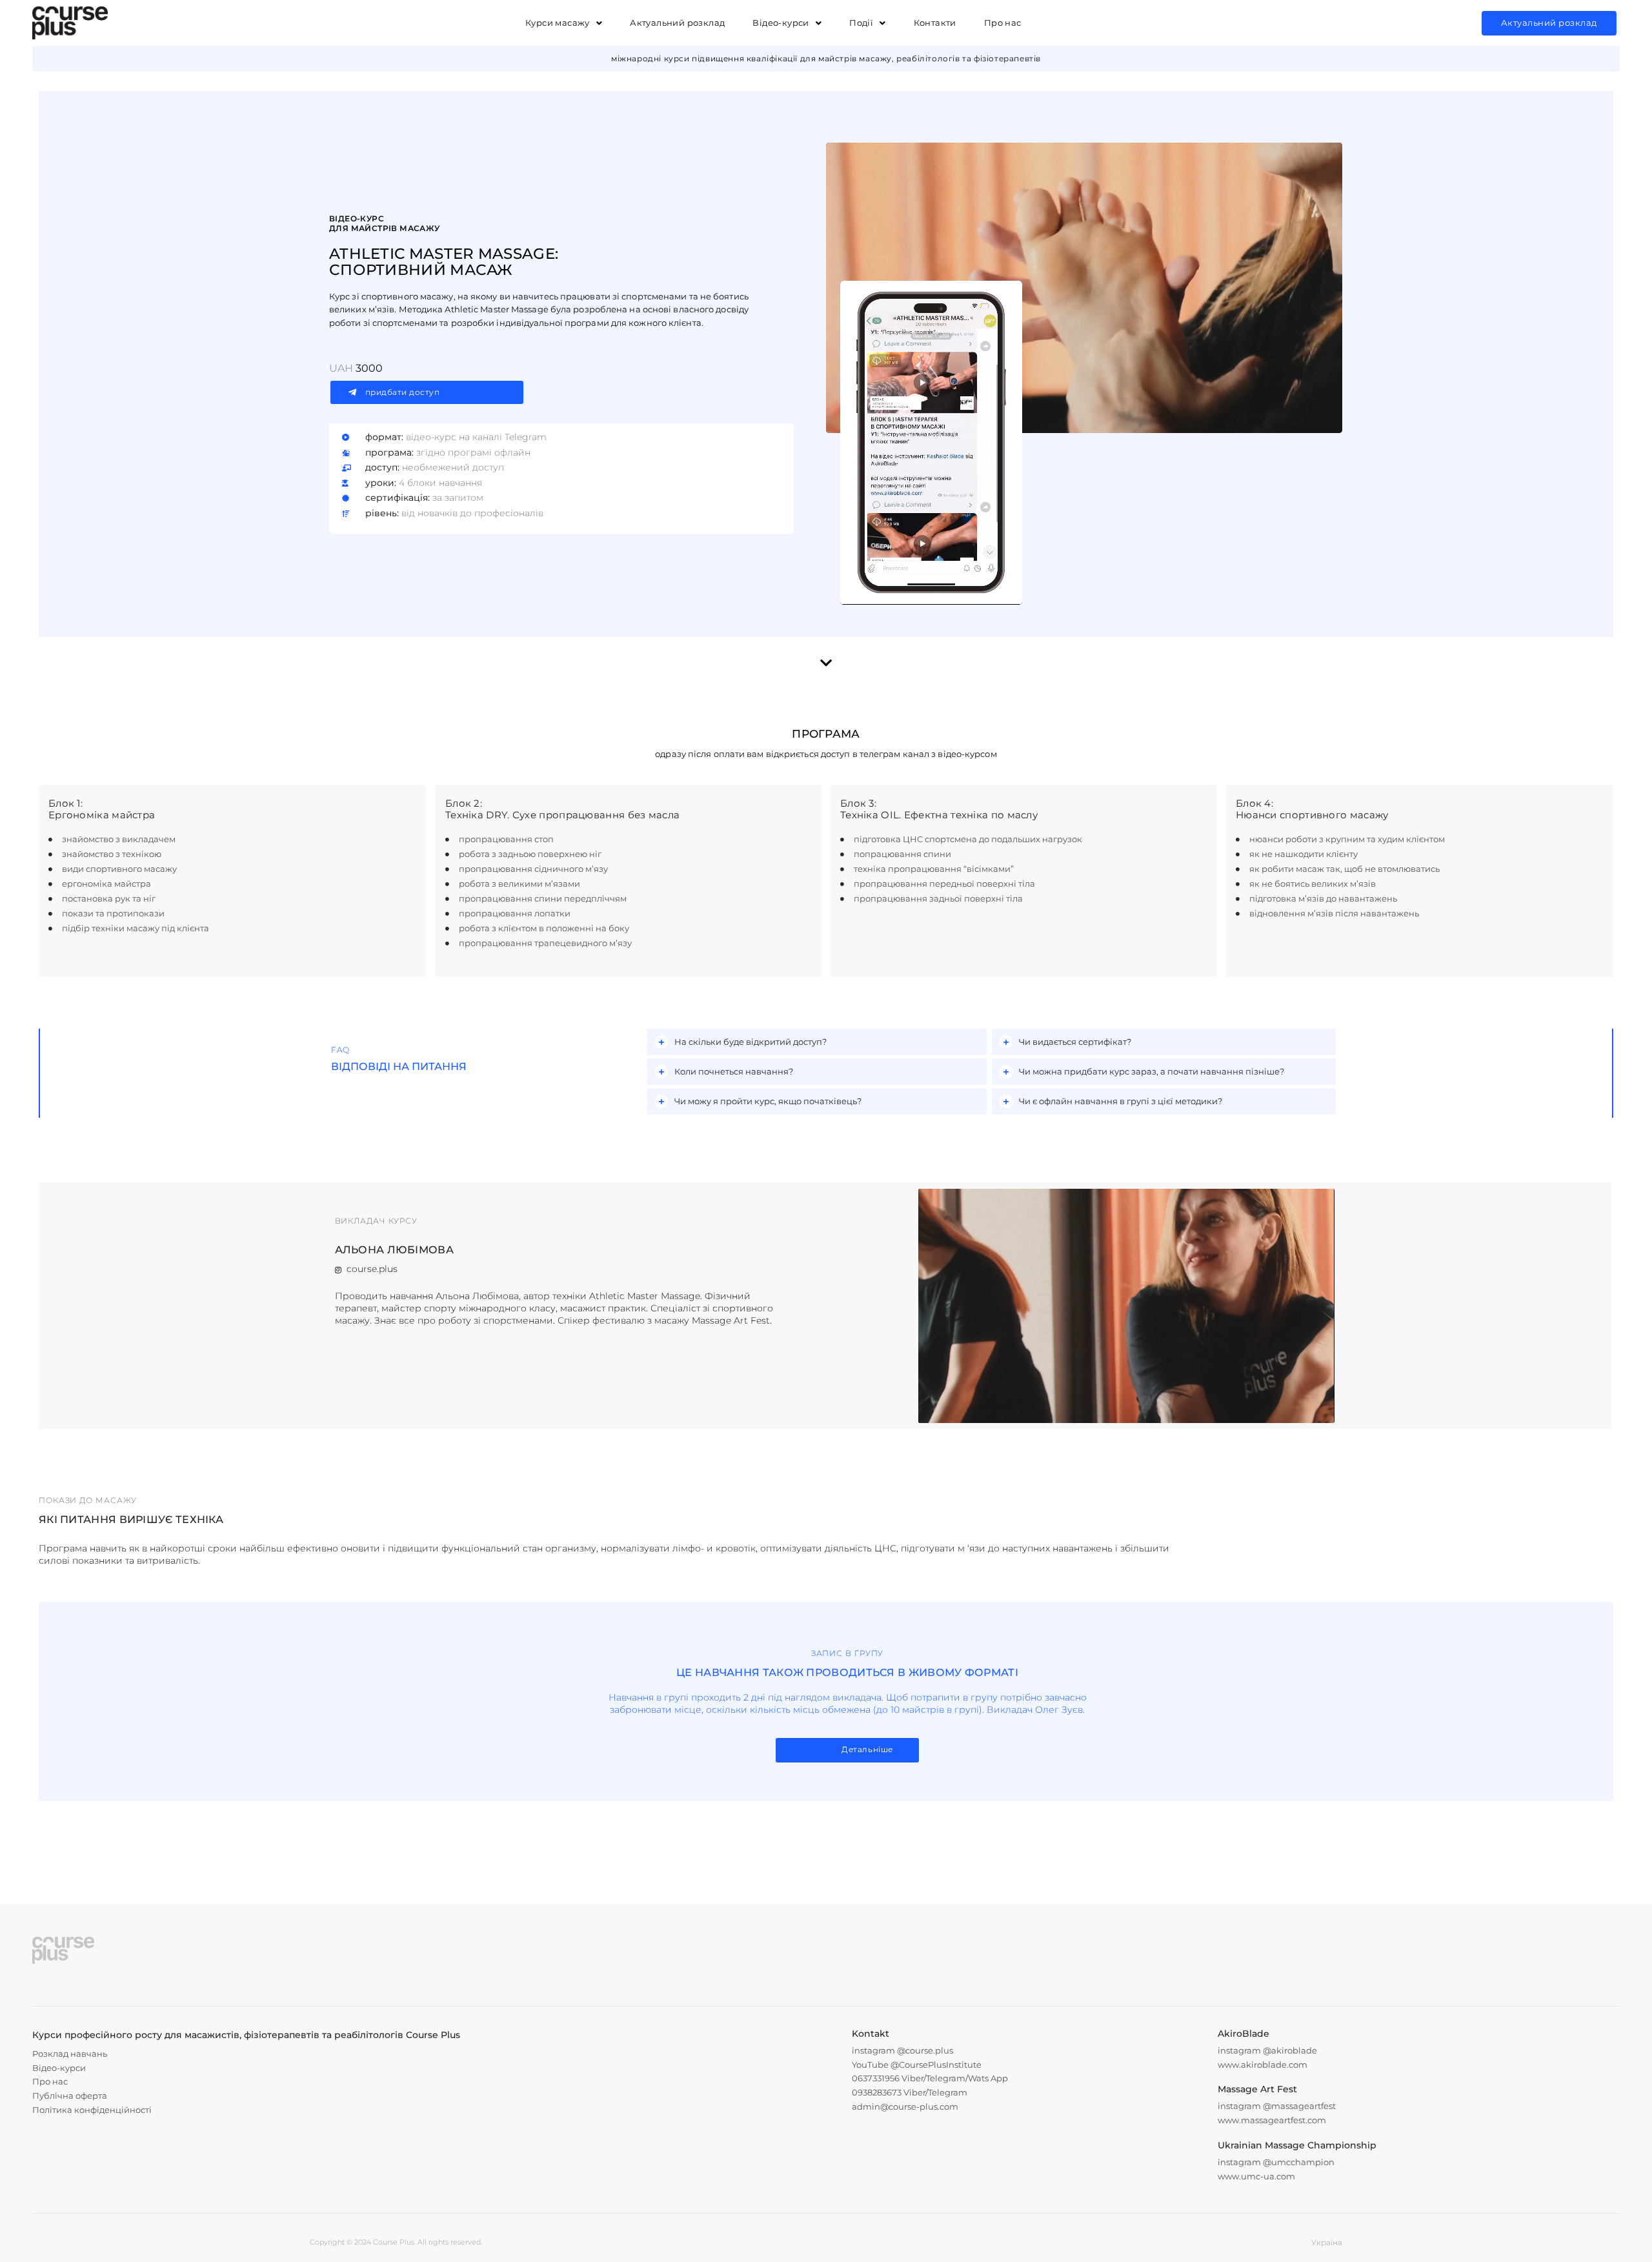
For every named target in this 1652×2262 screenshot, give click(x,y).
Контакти (935, 23)
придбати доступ (403, 392)
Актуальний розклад (677, 23)
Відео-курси (781, 23)
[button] (564, 23)
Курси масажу (558, 23)
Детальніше (867, 1749)
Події (861, 23)
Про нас (1003, 23)
